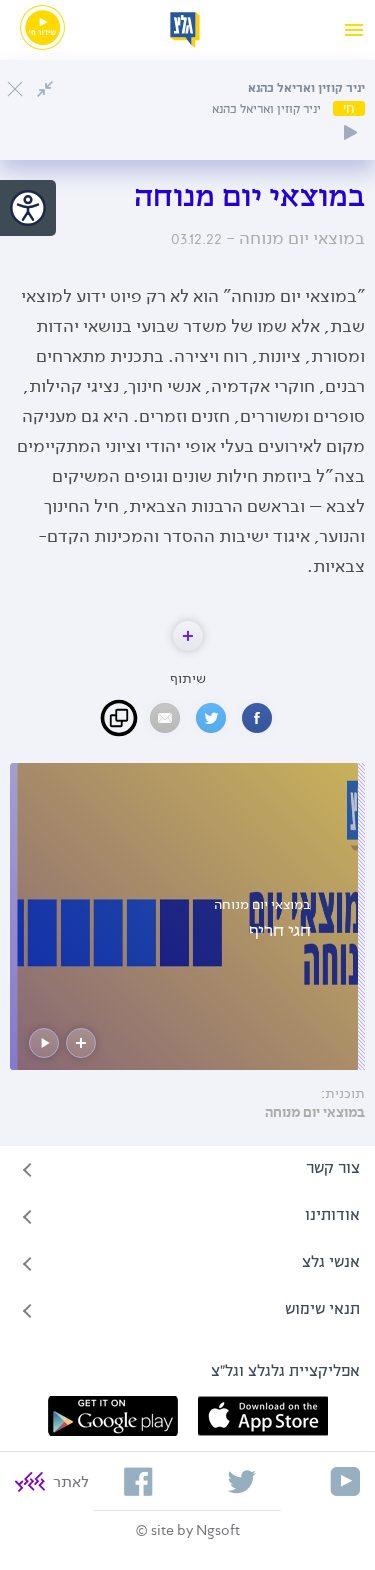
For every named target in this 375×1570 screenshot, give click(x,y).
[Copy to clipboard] (119, 718)
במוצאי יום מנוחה (315, 1113)
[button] (188, 636)
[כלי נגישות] (28, 208)
